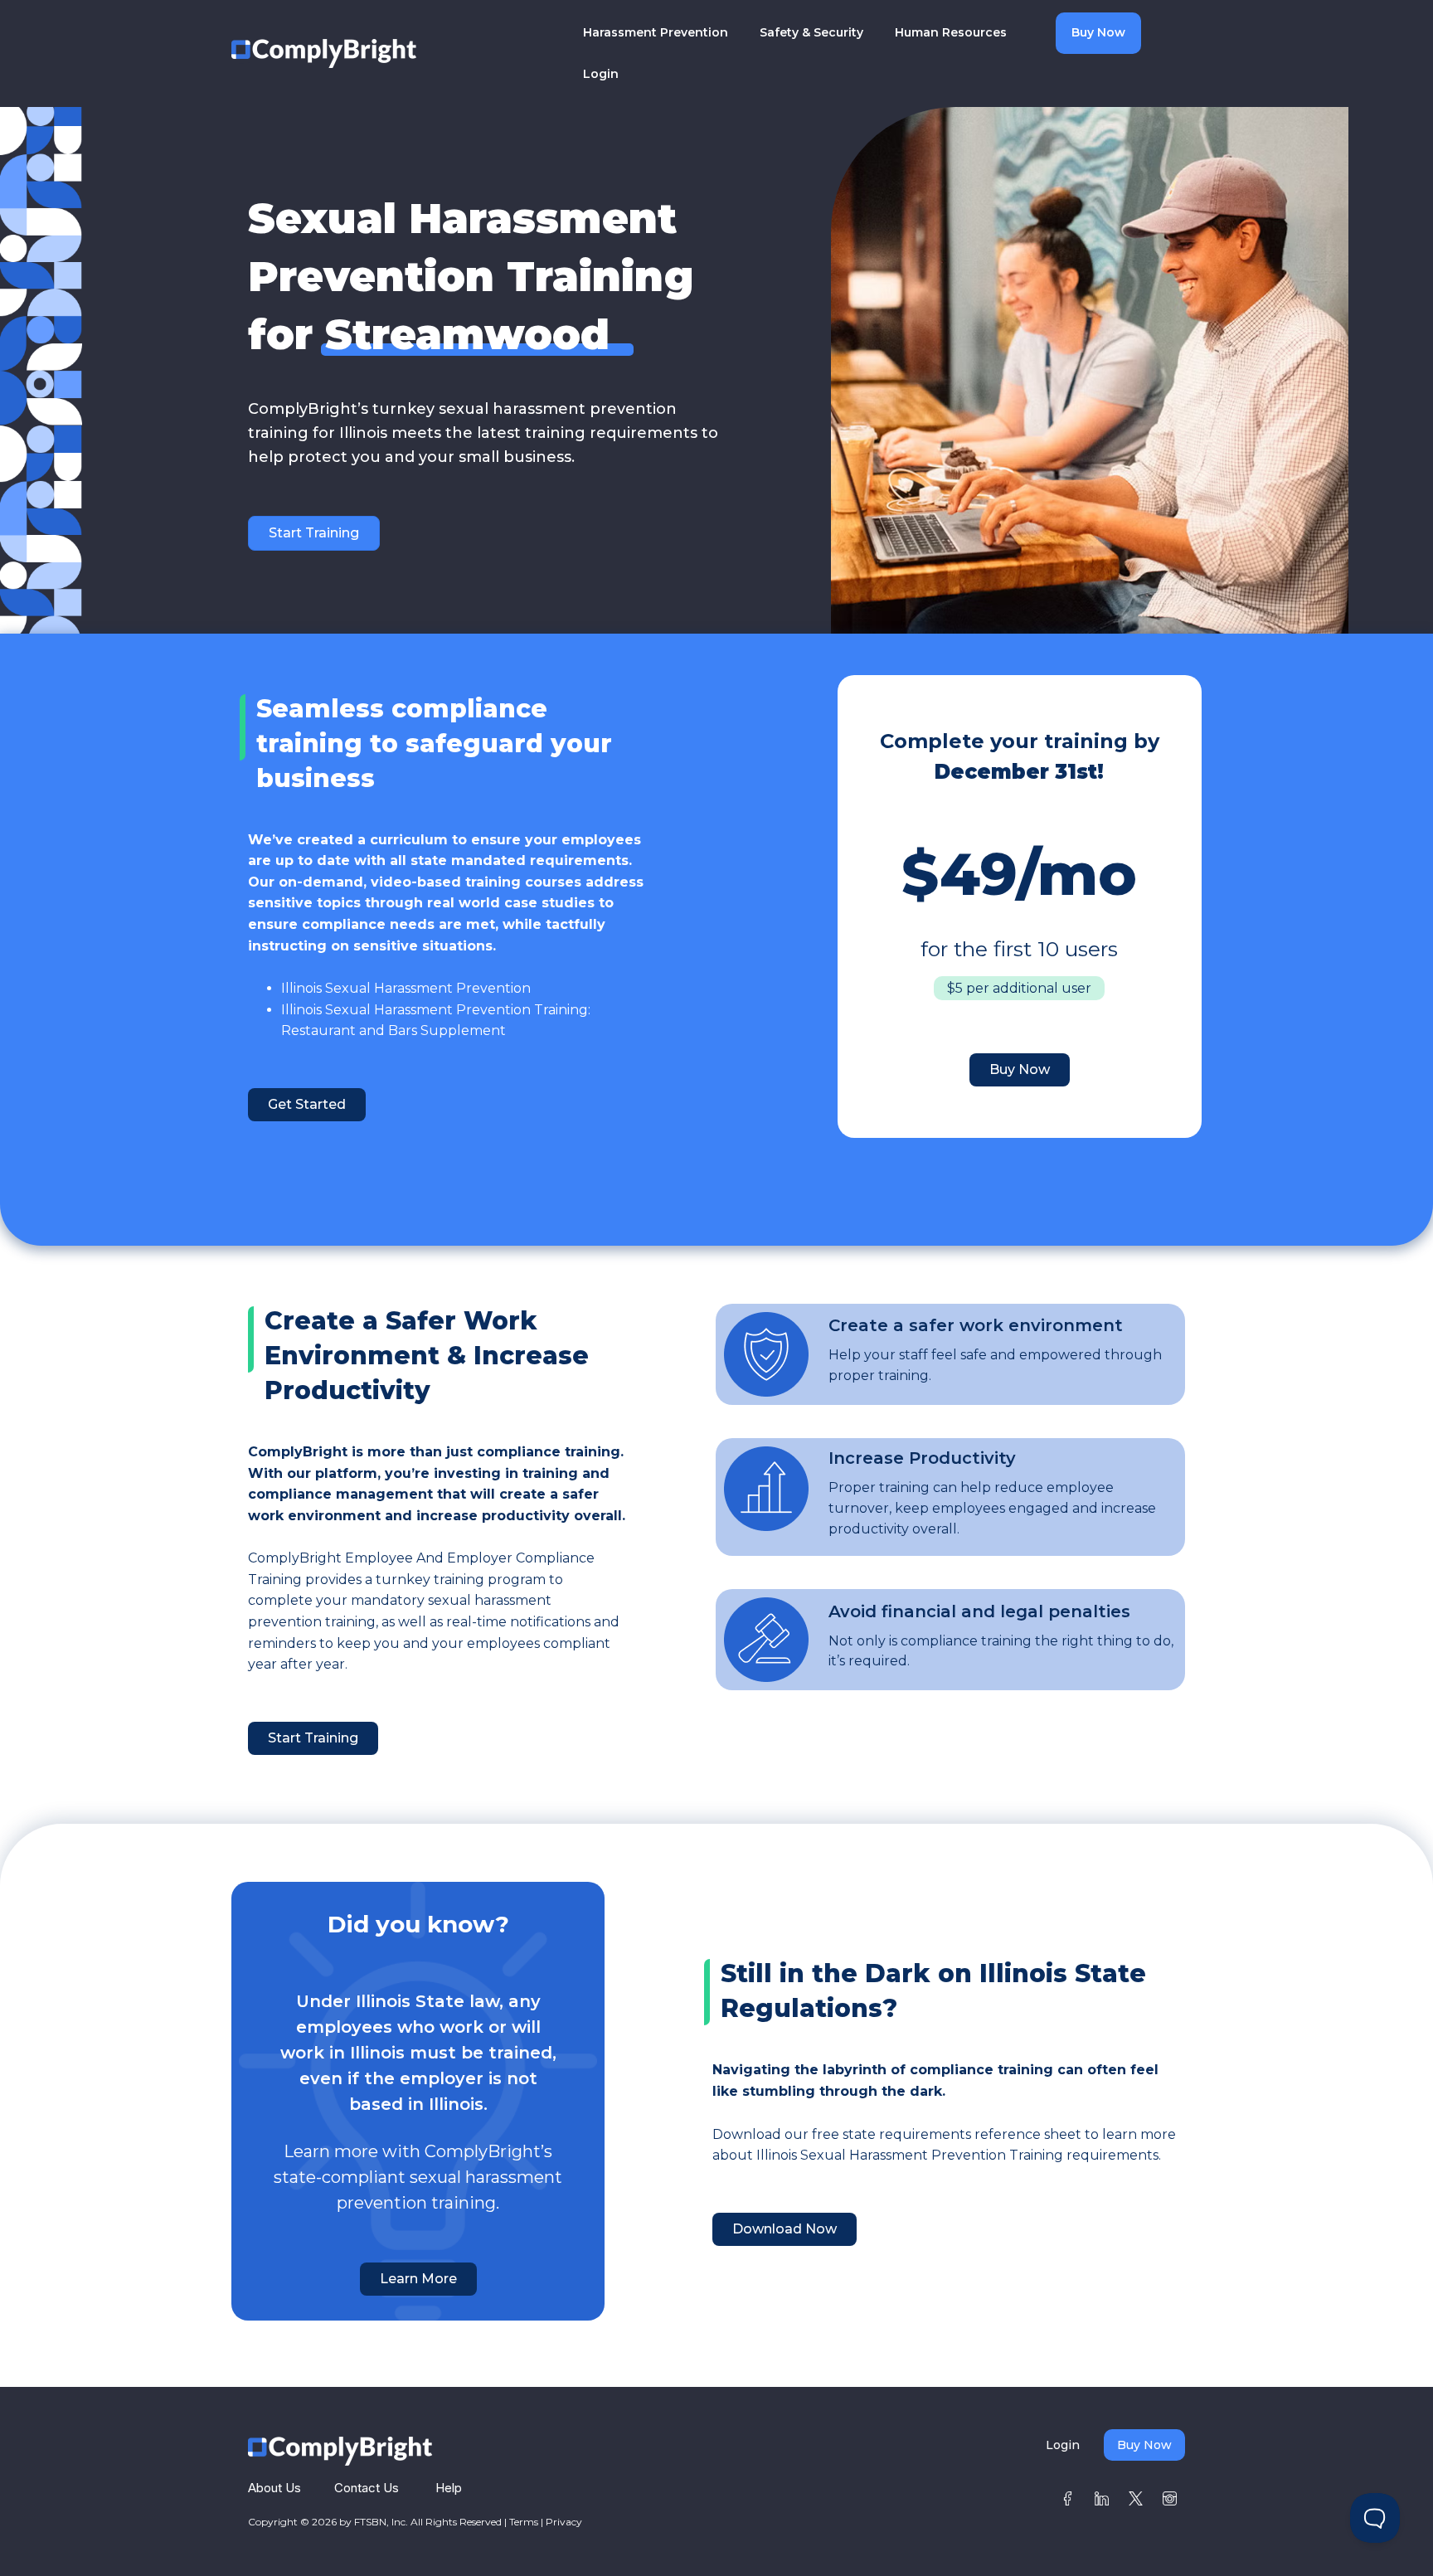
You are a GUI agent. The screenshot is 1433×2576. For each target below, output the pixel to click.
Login (601, 74)
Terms (524, 2522)
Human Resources (951, 32)
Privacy (564, 2522)
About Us (274, 2488)
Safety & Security (811, 32)
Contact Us (367, 2488)
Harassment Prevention (656, 32)
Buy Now (1098, 32)
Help (449, 2488)
